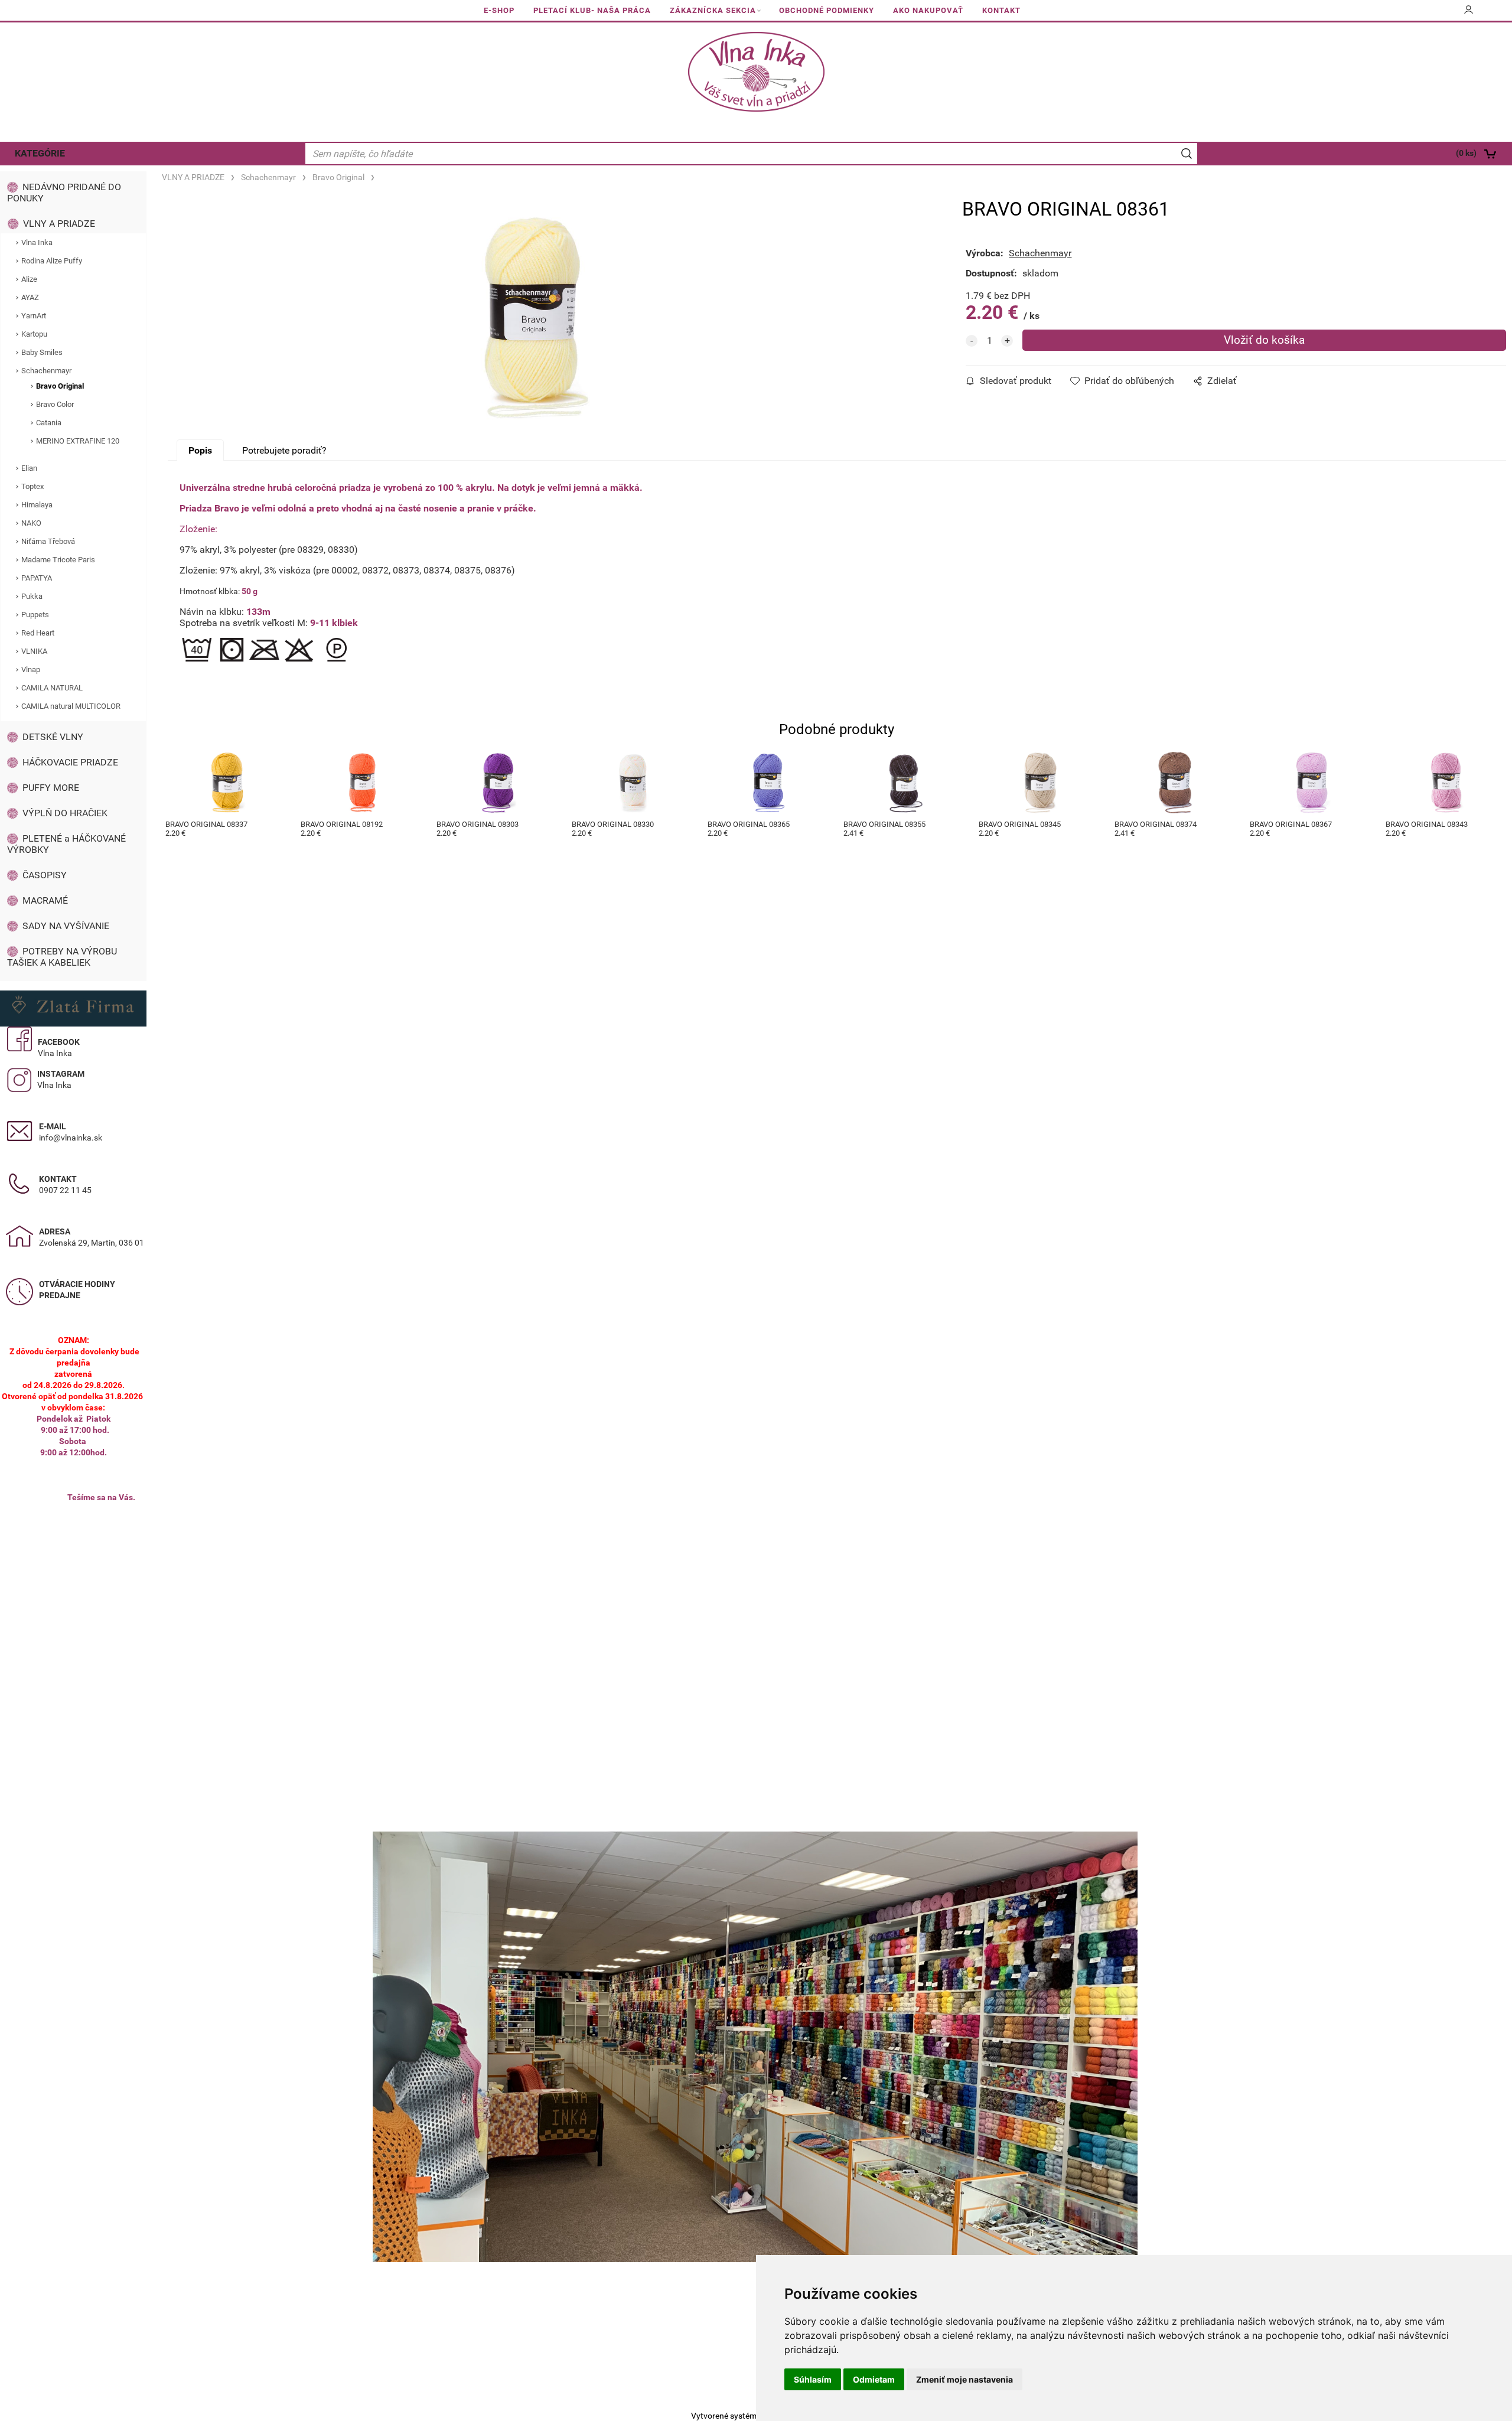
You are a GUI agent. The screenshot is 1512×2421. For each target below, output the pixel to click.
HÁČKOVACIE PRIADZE (70, 762)
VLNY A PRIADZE (59, 224)
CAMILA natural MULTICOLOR (71, 706)
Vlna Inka (37, 242)
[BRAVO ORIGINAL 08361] (533, 318)
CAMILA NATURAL (52, 688)
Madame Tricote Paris (58, 560)
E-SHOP (499, 10)
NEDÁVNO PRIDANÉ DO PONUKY (64, 193)
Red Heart (38, 633)
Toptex (32, 486)
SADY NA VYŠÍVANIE (66, 926)
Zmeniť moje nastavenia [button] (964, 2379)
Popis (200, 450)
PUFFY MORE (51, 788)
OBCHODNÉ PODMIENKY (827, 10)
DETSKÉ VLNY (53, 737)
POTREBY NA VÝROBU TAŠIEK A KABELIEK (62, 957)
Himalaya (37, 505)
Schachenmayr (46, 371)
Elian (29, 468)
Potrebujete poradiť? (284, 450)
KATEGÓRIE (40, 153)
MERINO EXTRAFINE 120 (78, 441)
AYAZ (30, 297)
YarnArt (34, 316)
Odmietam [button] (874, 2379)
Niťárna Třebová (48, 541)
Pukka (32, 596)
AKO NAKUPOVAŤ (928, 10)
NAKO (31, 523)
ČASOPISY (45, 875)
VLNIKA (34, 651)
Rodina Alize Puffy (52, 261)
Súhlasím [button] (813, 2379)
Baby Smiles (42, 352)
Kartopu (34, 334)
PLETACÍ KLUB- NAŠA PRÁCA (592, 10)
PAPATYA (37, 578)
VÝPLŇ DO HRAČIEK (65, 813)
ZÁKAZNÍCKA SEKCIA (713, 10)
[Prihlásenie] (1469, 14)
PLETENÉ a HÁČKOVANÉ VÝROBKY (66, 844)
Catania (49, 423)
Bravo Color (55, 404)
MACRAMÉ (45, 900)
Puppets (35, 615)
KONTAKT (1001, 10)
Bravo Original (60, 386)
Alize (29, 279)
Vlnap (31, 669)
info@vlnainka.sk (71, 1138)
